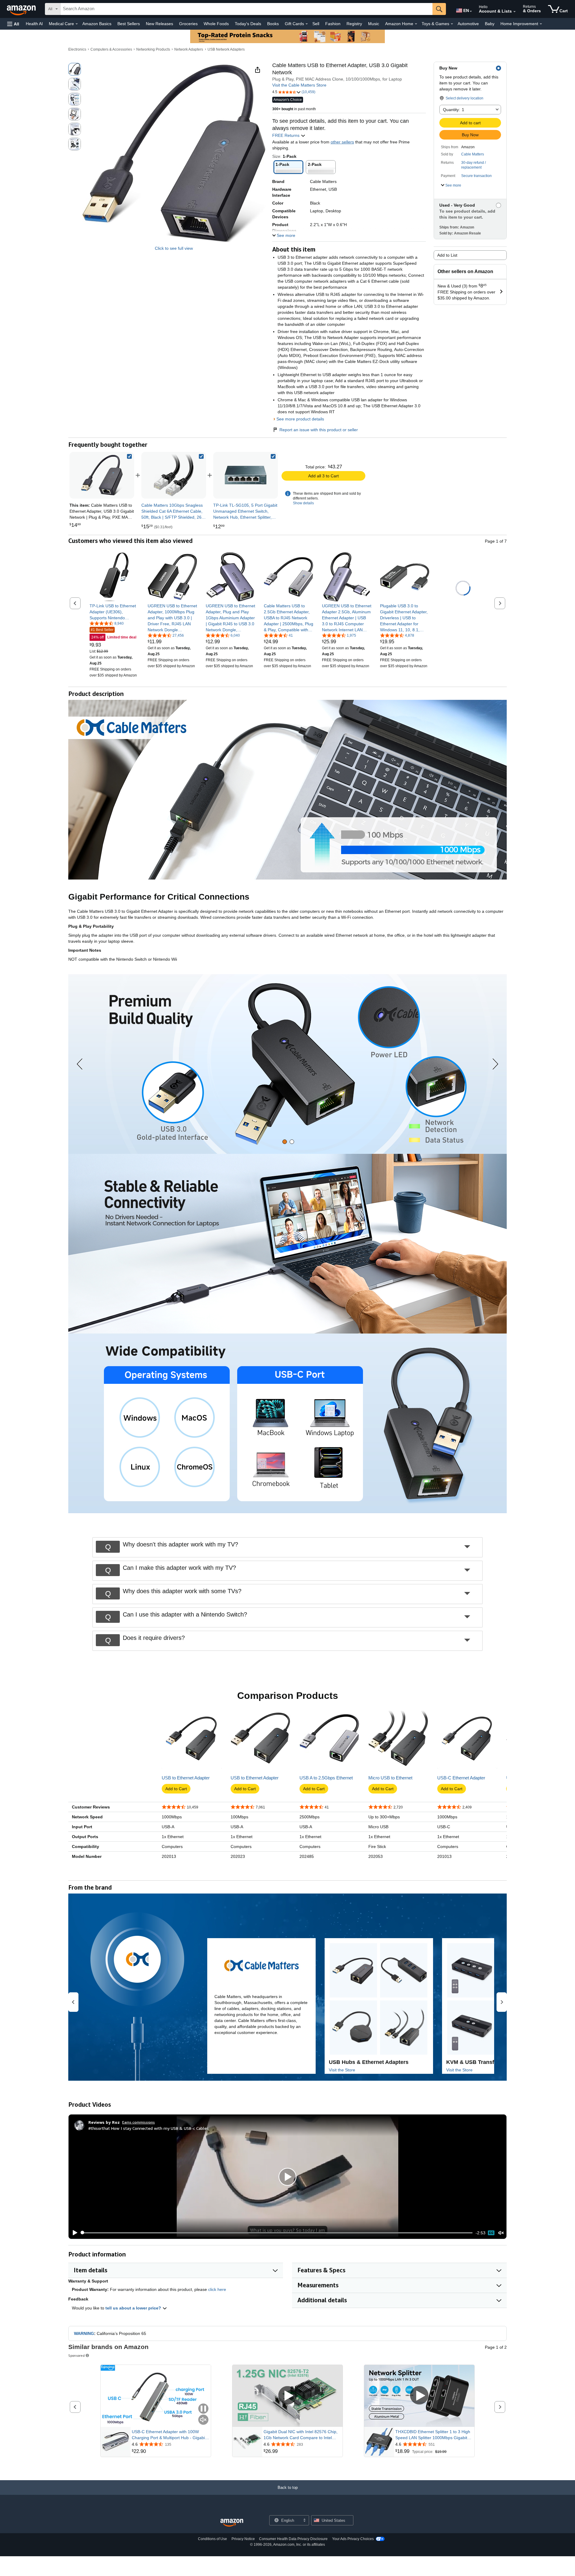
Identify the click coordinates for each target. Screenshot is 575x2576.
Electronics (77, 49)
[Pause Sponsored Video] (203, 2409)
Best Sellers (129, 24)
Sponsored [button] (77, 2355)
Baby (490, 24)
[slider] (277, 2233)
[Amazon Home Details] (416, 24)
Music (374, 24)
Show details (303, 503)
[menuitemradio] (491, 2233)
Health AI (34, 24)
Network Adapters (189, 49)
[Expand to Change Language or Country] (471, 11)
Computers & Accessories (111, 49)
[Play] (73, 2233)
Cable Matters (473, 154)
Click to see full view (174, 248)
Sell (316, 24)
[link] (174, 475)
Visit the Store (342, 2070)
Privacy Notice (243, 2539)
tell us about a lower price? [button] (134, 2308)
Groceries (188, 24)
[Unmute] (501, 2233)
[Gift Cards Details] (307, 24)
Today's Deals (248, 24)
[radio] (75, 69)
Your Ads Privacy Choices (353, 2539)
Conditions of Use (212, 2539)
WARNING (84, 2333)
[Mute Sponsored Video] (203, 2420)
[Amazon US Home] (232, 2523)
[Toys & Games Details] (452, 24)
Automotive (468, 24)
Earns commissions (139, 2122)
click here (217, 2289)
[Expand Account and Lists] (515, 12)
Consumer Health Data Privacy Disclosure (293, 2539)
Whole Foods (216, 24)
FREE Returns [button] (286, 135)
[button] (13, 24)
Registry (354, 24)
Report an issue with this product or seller (319, 430)
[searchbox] (246, 9)
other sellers (342, 142)
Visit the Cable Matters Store (299, 85)
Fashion (333, 24)
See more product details (300, 419)
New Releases (159, 24)
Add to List (447, 255)
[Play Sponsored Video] (287, 2396)
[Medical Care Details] (77, 24)
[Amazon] (22, 9)
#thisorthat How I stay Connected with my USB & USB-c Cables (149, 2128)
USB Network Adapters (226, 49)
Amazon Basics (97, 24)
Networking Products (153, 49)
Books (273, 24)
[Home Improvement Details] (541, 24)
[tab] (285, 1142)
